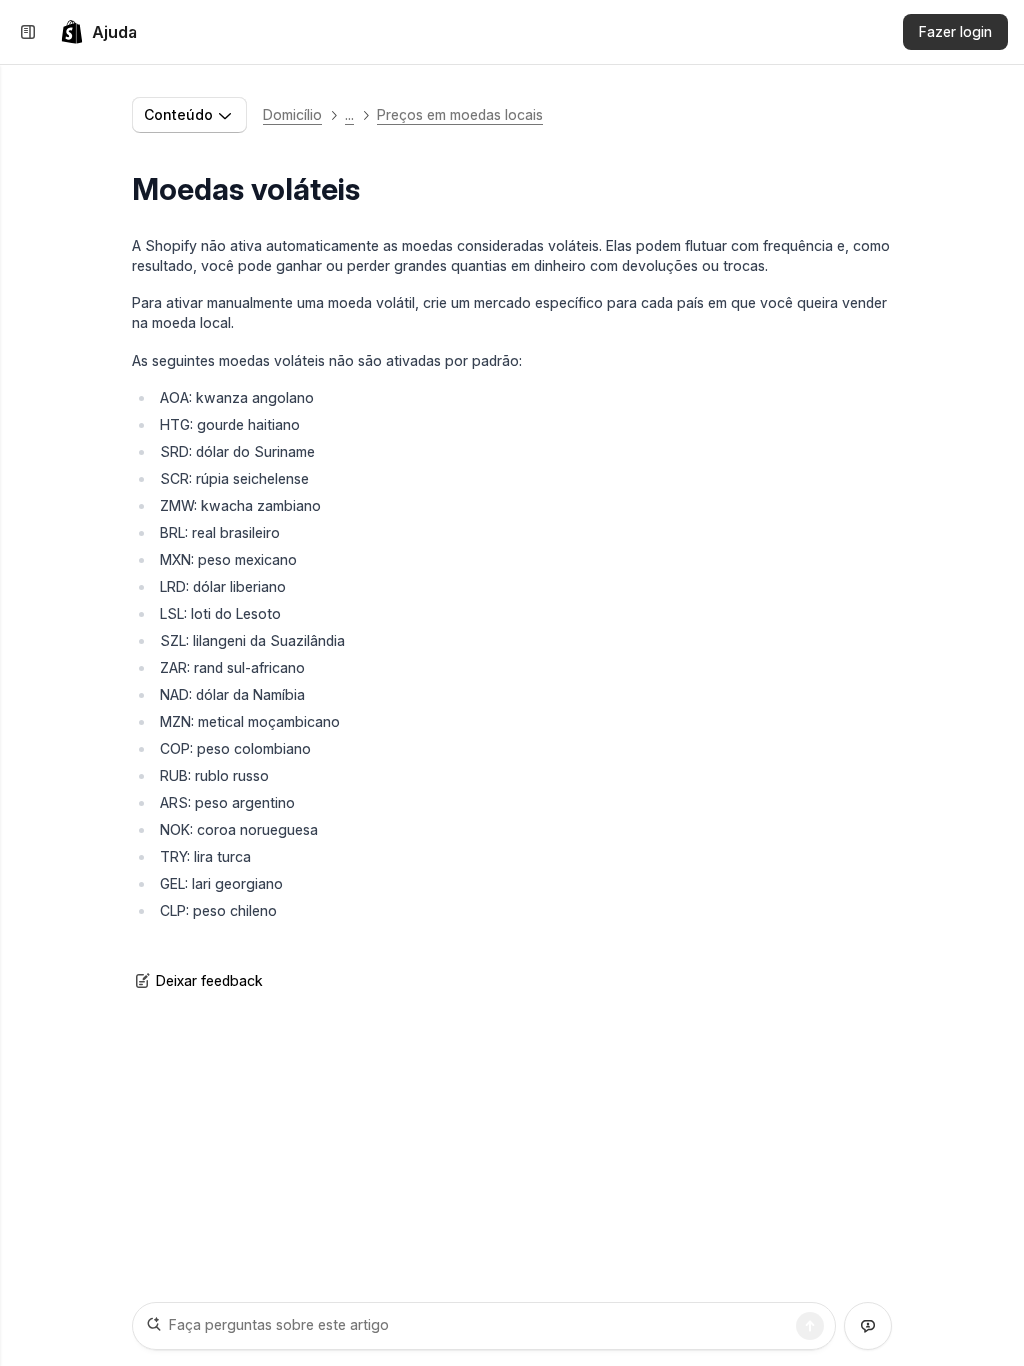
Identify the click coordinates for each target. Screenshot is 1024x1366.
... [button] (349, 114)
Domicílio (292, 114)
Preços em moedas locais (460, 114)
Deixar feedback (209, 980)
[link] (98, 32)
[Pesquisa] (810, 1326)
